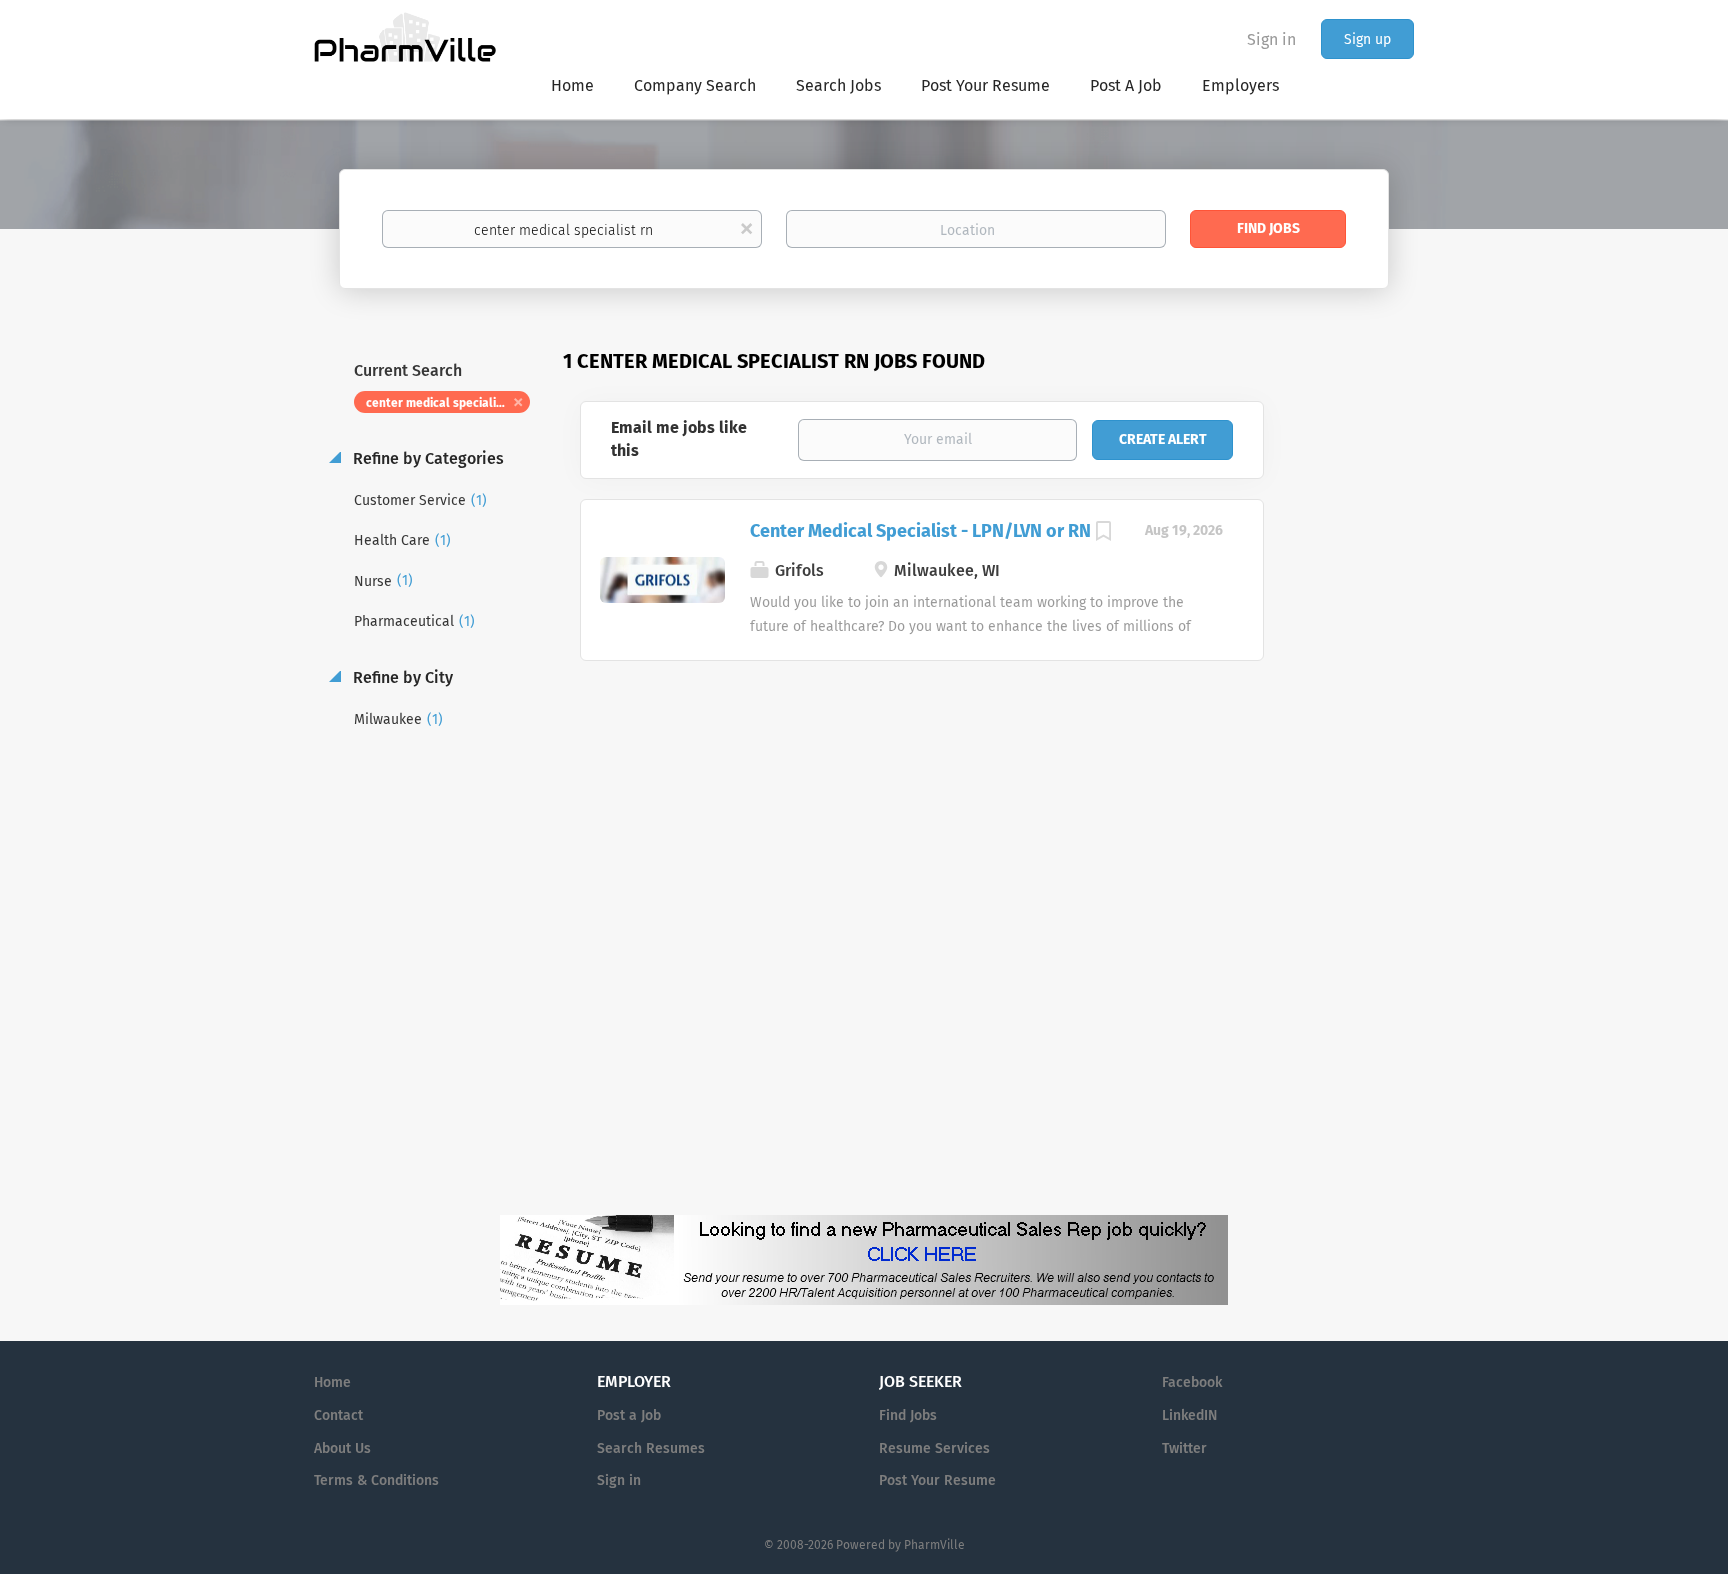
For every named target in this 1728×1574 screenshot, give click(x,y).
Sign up (1367, 39)
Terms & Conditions (376, 1480)
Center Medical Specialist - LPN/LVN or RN (920, 531)
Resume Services (934, 1448)
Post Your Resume (937, 1480)
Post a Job (629, 1415)
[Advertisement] (1358, 734)
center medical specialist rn (444, 403)
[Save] (1104, 534)
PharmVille (934, 1545)
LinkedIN (1189, 1415)
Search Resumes (651, 1448)
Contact (338, 1415)
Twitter (1184, 1448)
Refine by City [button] (401, 677)
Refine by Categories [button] (426, 458)
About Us (342, 1448)
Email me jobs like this (679, 439)
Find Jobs (1268, 228)
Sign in (1271, 39)
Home (332, 1382)
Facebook (1192, 1382)
